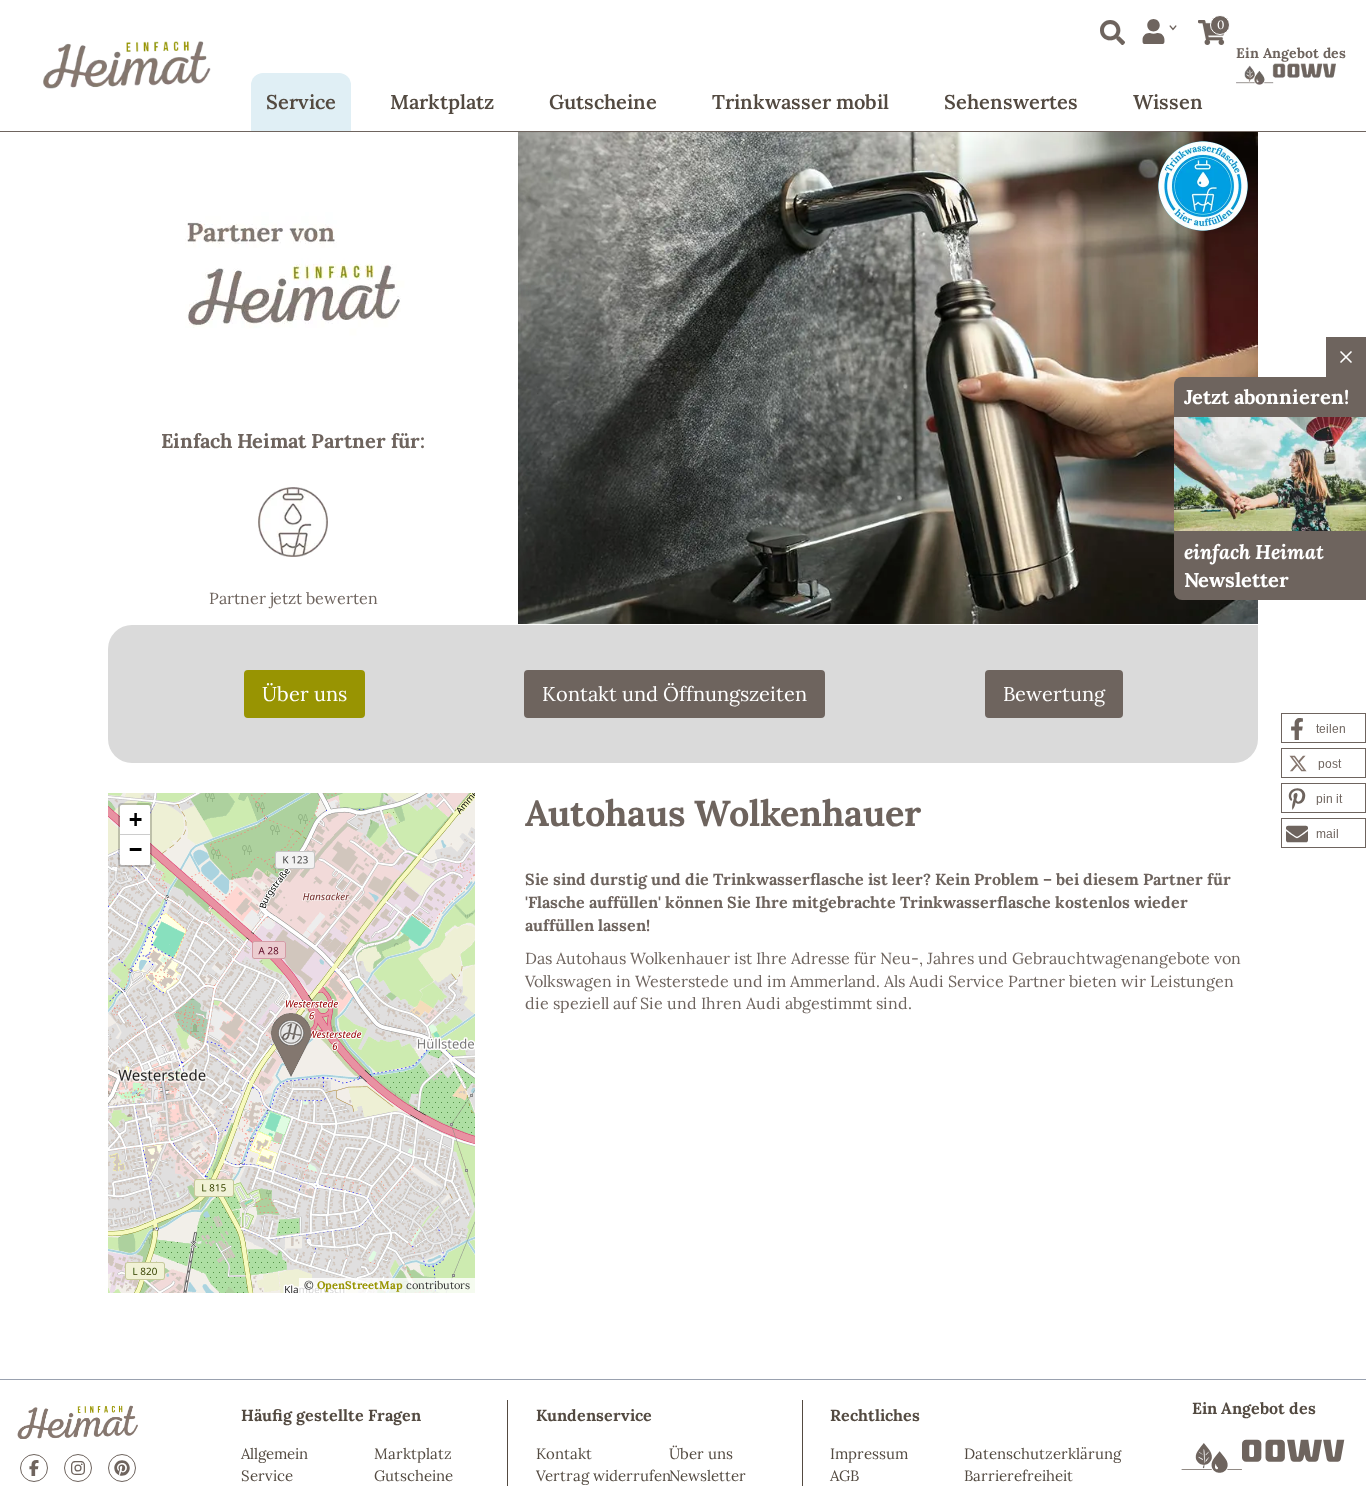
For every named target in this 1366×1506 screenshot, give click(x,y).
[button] (291, 1045)
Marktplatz (442, 101)
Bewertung (1054, 693)
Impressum (869, 1453)
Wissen (1168, 101)
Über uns (304, 693)
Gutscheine (603, 101)
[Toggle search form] (1108, 28)
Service (301, 101)
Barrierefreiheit (1018, 1475)
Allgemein (274, 1453)
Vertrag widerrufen (603, 1475)
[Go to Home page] (127, 65)
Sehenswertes (1011, 101)
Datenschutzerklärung (1042, 1453)
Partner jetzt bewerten (293, 598)
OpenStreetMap (360, 1285)
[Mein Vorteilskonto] (1159, 31)
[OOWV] (1263, 1456)
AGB (844, 1475)
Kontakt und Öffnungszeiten (674, 693)
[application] (291, 1043)
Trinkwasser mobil (800, 101)
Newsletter (707, 1475)
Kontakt (564, 1453)
